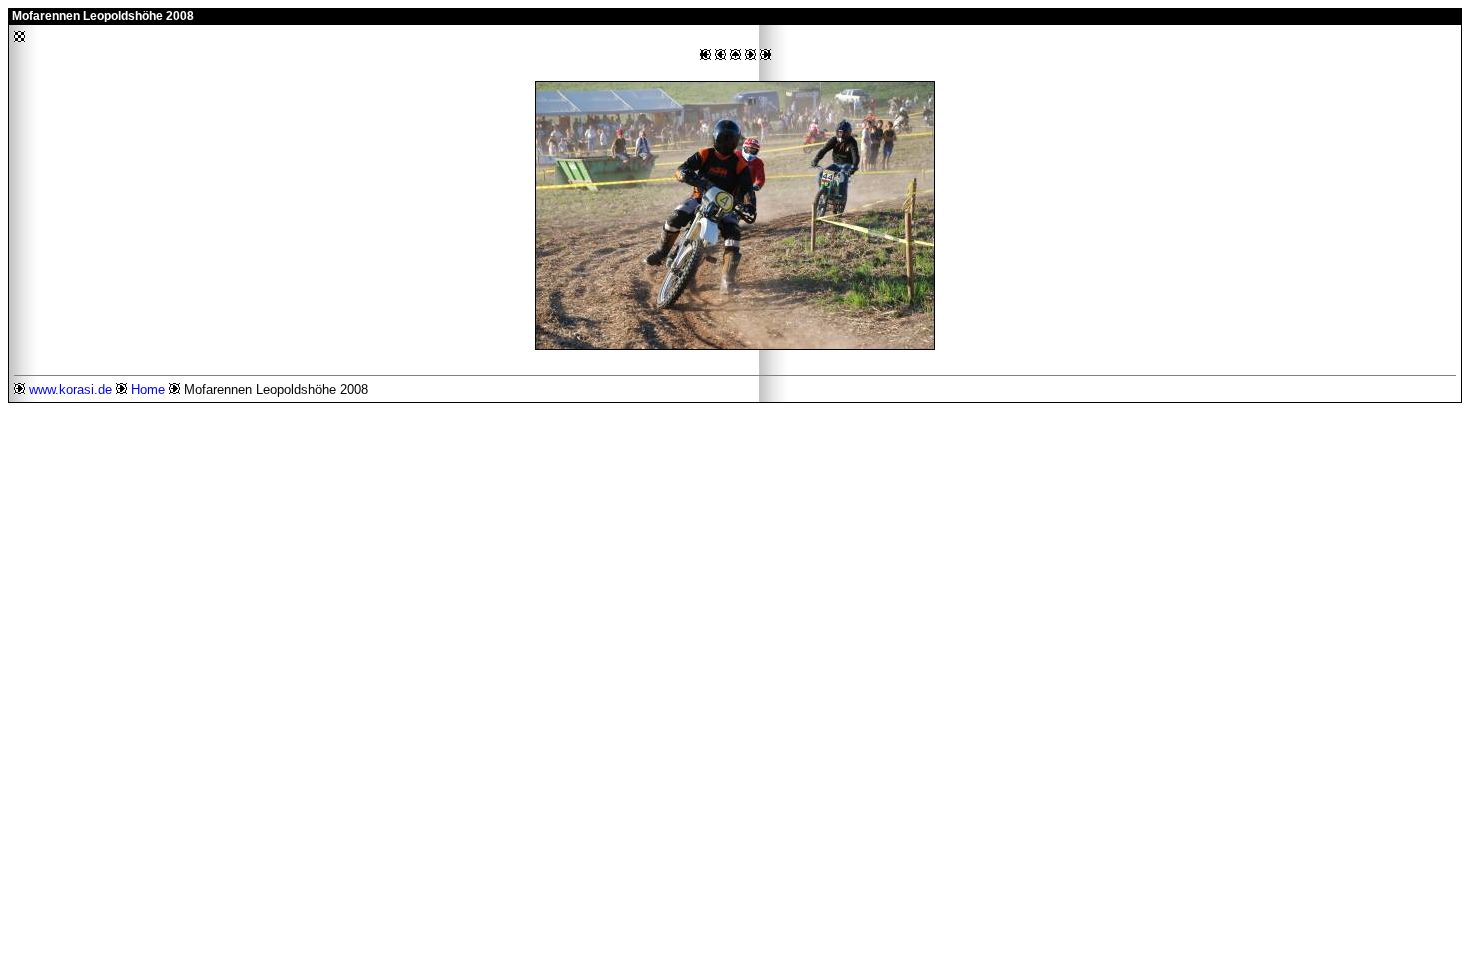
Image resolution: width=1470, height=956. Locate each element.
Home (148, 389)
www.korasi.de (70, 389)
